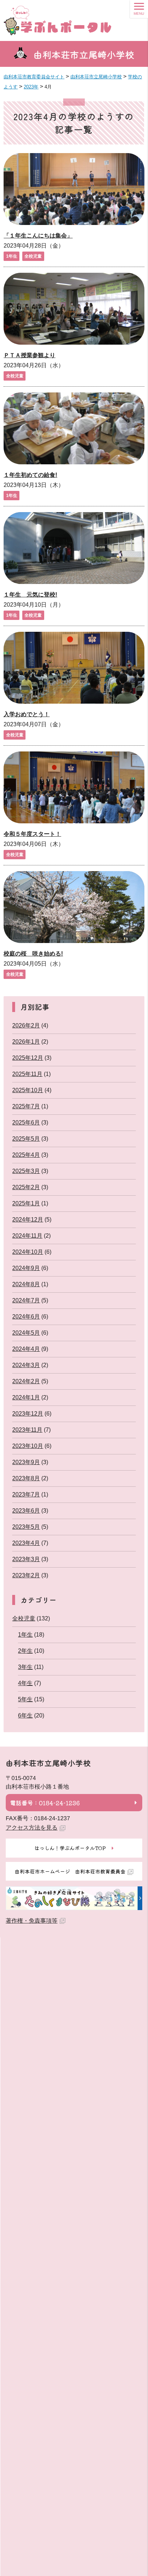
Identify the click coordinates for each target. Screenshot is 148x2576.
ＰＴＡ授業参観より (29, 355)
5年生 (25, 1699)
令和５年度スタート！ (32, 834)
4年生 (25, 1683)
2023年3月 (26, 1559)
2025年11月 (27, 1074)
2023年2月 (26, 1575)
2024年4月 (26, 1349)
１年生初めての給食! (30, 475)
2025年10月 (28, 1090)
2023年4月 (26, 1543)
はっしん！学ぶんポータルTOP (70, 1848)
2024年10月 (28, 1252)
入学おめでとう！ (27, 714)
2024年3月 (26, 1365)
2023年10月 (28, 1446)
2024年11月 (27, 1236)
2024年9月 (26, 1268)
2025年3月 (26, 1171)
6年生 (25, 1715)
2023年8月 (26, 1478)
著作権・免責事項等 (32, 1921)
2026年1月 (26, 1042)
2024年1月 (26, 1397)
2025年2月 (26, 1187)
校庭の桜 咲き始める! (33, 954)
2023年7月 (26, 1494)
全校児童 (33, 256)
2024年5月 (26, 1333)
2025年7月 (26, 1106)
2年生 (25, 1651)
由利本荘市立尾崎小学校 (84, 54)
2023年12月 (28, 1414)
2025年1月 (26, 1203)
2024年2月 (26, 1381)
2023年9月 (26, 1462)
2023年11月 (27, 1430)
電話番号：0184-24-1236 (45, 1803)
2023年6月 (26, 1511)
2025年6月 (26, 1123)
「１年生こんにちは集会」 (38, 236)
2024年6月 (26, 1317)
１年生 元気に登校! (30, 595)
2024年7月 (26, 1300)
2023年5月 (26, 1527)
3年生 (25, 1667)
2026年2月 (26, 1025)
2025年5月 (26, 1139)
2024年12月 (28, 1220)
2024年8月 (26, 1284)
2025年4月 (26, 1155)
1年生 (12, 256)
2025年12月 (28, 1058)
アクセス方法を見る (32, 1828)
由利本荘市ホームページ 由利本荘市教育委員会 (70, 1871)
